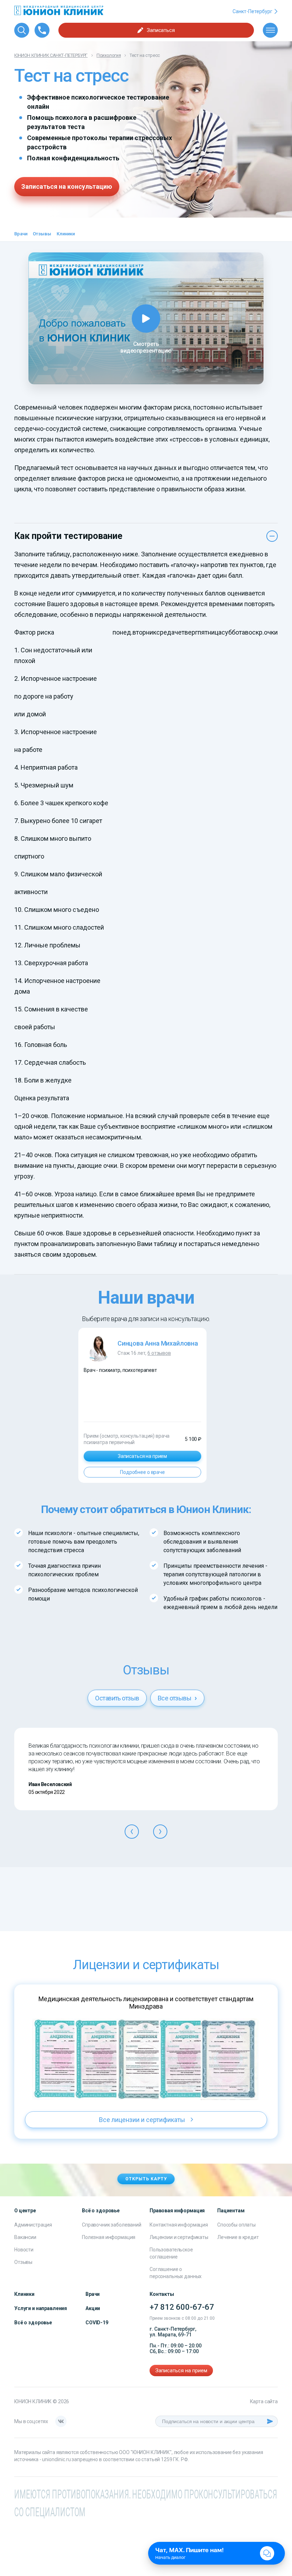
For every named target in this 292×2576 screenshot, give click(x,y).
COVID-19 (97, 2323)
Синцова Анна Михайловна (158, 1343)
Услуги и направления (41, 2308)
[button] (132, 1832)
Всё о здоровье (33, 2323)
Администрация (33, 2225)
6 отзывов (159, 1353)
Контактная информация (179, 2225)
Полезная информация (109, 2237)
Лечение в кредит (238, 2237)
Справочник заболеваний (112, 2225)
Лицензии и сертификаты (179, 2237)
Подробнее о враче (142, 1472)
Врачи (21, 234)
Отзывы (42, 234)
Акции (93, 2308)
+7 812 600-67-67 (182, 2307)
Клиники (66, 234)
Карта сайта (264, 2401)
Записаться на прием (142, 1456)
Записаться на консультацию (67, 186)
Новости (24, 2250)
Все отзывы (175, 1698)
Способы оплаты (236, 2225)
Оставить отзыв (117, 1698)
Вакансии (25, 2237)
